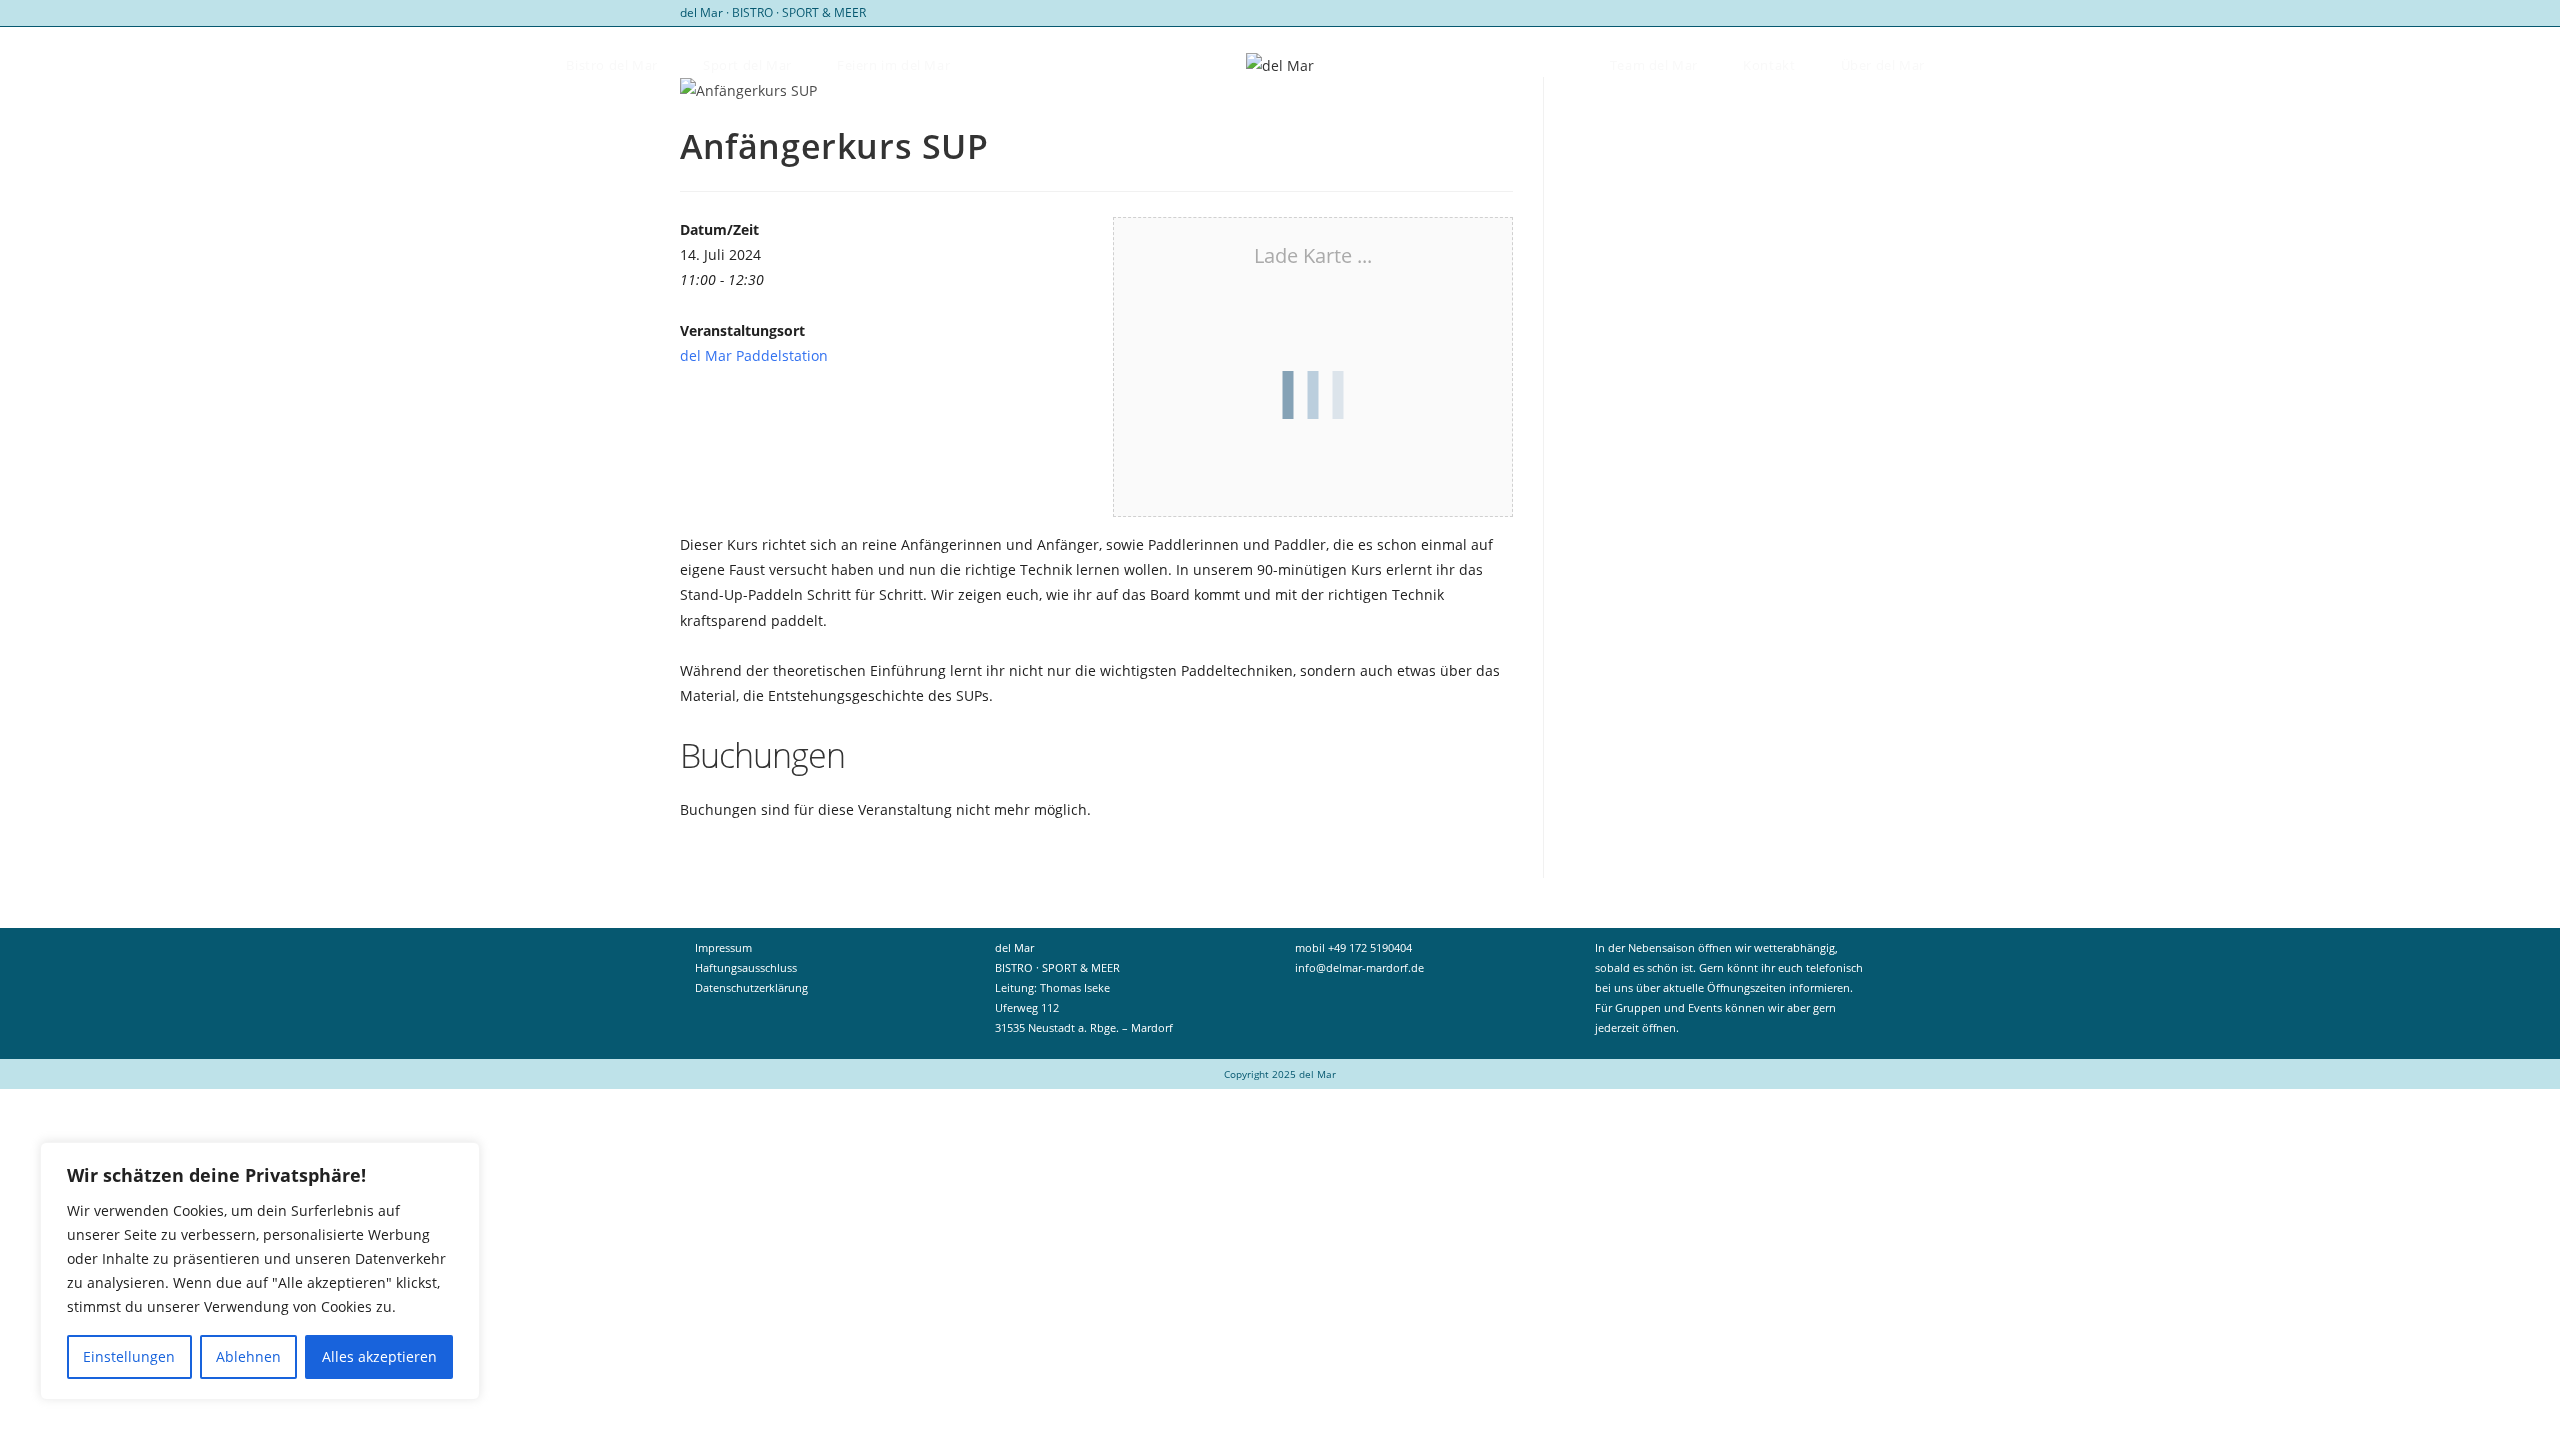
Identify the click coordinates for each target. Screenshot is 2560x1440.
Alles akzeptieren (379, 1356)
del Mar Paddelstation (754, 355)
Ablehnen (248, 1356)
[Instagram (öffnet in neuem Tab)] (1871, 13)
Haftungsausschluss (746, 967)
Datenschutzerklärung (751, 987)
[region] (260, 1271)
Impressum (723, 947)
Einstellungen (129, 1356)
